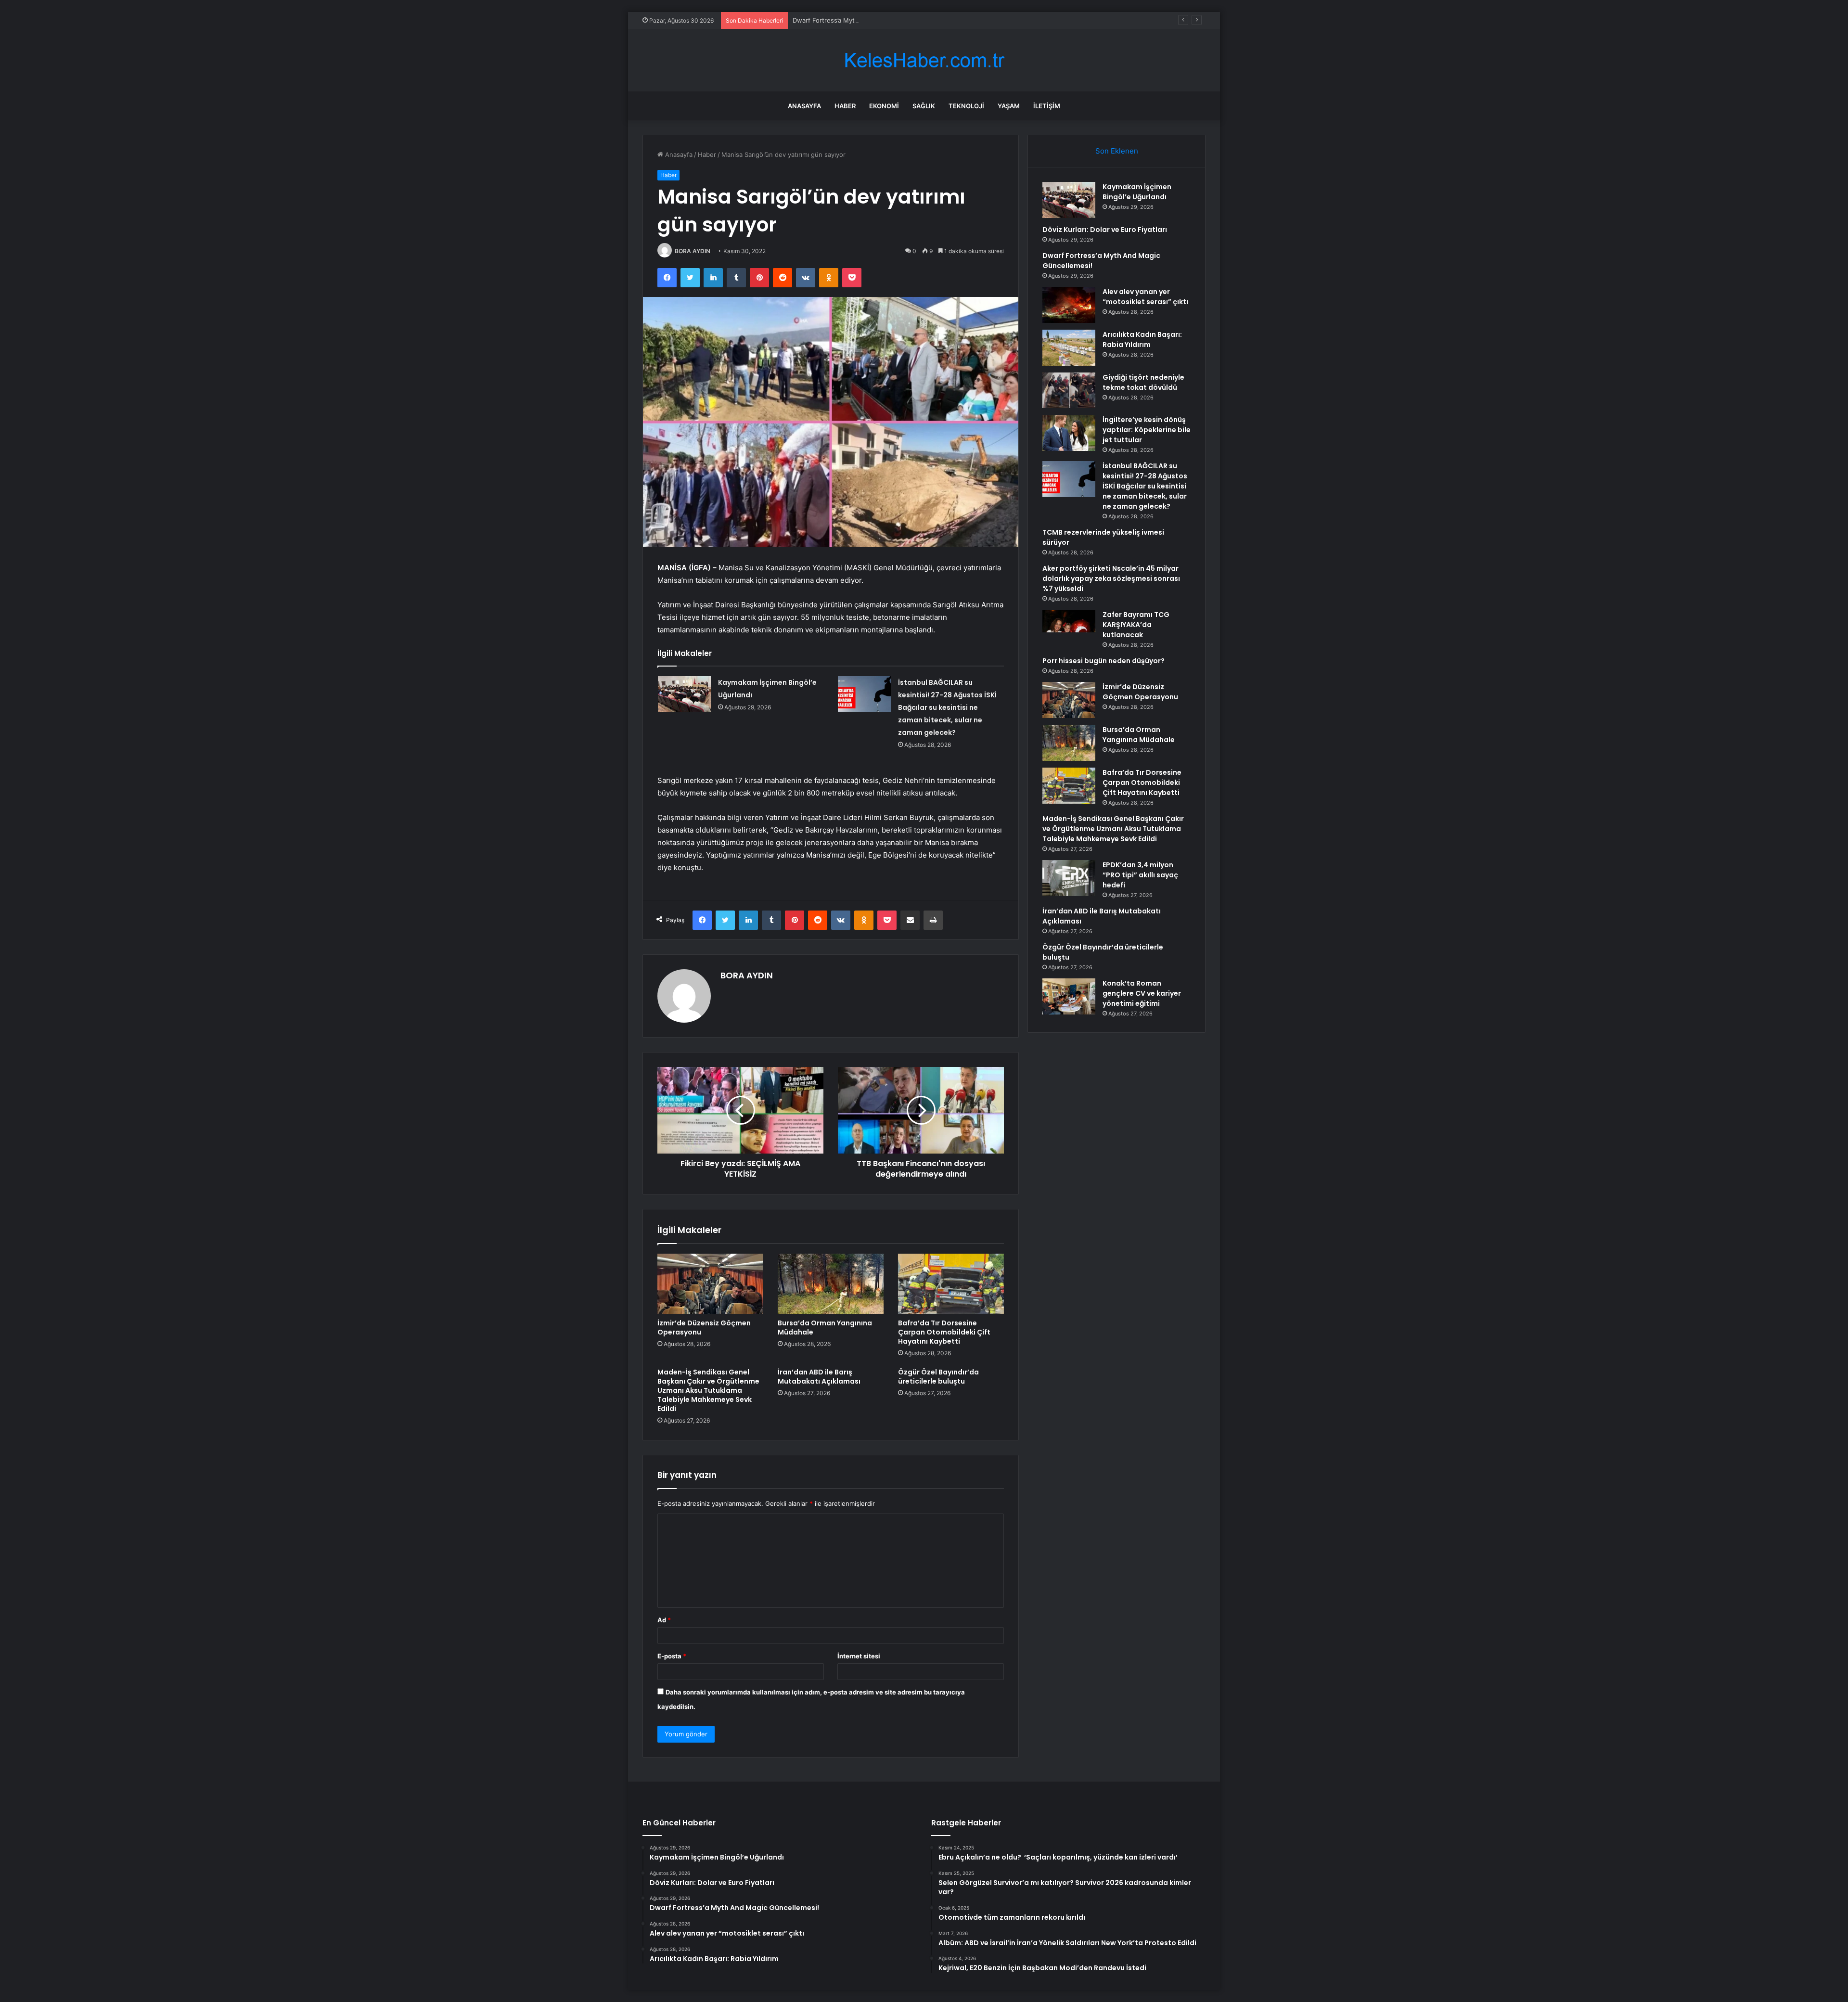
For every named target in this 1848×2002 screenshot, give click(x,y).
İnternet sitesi (859, 1656)
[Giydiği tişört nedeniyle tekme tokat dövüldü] (1069, 390)
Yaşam (1009, 106)
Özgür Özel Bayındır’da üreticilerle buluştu (938, 1377)
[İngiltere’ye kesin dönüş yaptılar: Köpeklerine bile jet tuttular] (1069, 433)
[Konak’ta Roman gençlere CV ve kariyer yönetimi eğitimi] (1069, 996)
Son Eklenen (1117, 151)
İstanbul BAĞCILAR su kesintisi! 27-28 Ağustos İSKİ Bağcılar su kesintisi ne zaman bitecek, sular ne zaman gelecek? (947, 707)
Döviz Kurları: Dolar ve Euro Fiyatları (1105, 230)
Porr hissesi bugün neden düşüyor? (1104, 661)
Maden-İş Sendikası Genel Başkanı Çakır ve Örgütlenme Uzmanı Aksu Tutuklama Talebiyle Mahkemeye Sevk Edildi (708, 1390)
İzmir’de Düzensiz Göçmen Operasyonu (704, 1328)
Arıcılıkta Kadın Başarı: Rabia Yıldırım (1142, 340)
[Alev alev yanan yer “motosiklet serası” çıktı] (1069, 305)
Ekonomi (884, 106)
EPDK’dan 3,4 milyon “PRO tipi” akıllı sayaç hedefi (1140, 875)
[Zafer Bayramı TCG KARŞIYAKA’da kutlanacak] (1069, 628)
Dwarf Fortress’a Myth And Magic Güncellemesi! (865, 20)
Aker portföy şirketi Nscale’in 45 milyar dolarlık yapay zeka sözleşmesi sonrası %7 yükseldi (1111, 578)
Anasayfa (804, 106)
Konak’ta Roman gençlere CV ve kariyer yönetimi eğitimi (1142, 993)
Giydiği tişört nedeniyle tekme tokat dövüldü (1143, 382)
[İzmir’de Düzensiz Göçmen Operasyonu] (710, 1283)
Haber (845, 106)
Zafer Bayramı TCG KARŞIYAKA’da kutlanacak (1136, 625)
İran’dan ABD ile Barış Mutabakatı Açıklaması (819, 1377)
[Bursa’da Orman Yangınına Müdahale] (831, 1283)
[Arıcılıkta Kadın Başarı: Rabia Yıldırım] (1069, 348)
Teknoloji (966, 106)
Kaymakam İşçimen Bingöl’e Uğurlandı (1137, 192)
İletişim (1047, 106)
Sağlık (924, 106)
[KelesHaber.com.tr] (924, 60)
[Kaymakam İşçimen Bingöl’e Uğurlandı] (684, 694)
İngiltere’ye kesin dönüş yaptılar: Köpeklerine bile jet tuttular (1147, 430)
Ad (664, 1620)
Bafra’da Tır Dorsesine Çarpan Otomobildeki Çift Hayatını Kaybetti (944, 1332)
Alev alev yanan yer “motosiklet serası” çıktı (1145, 297)
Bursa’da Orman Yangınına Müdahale (825, 1328)
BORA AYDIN (693, 251)
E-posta (672, 1656)
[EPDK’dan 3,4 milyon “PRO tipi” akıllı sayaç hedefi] (1069, 878)
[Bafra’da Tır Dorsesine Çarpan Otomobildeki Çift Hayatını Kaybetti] (951, 1283)
